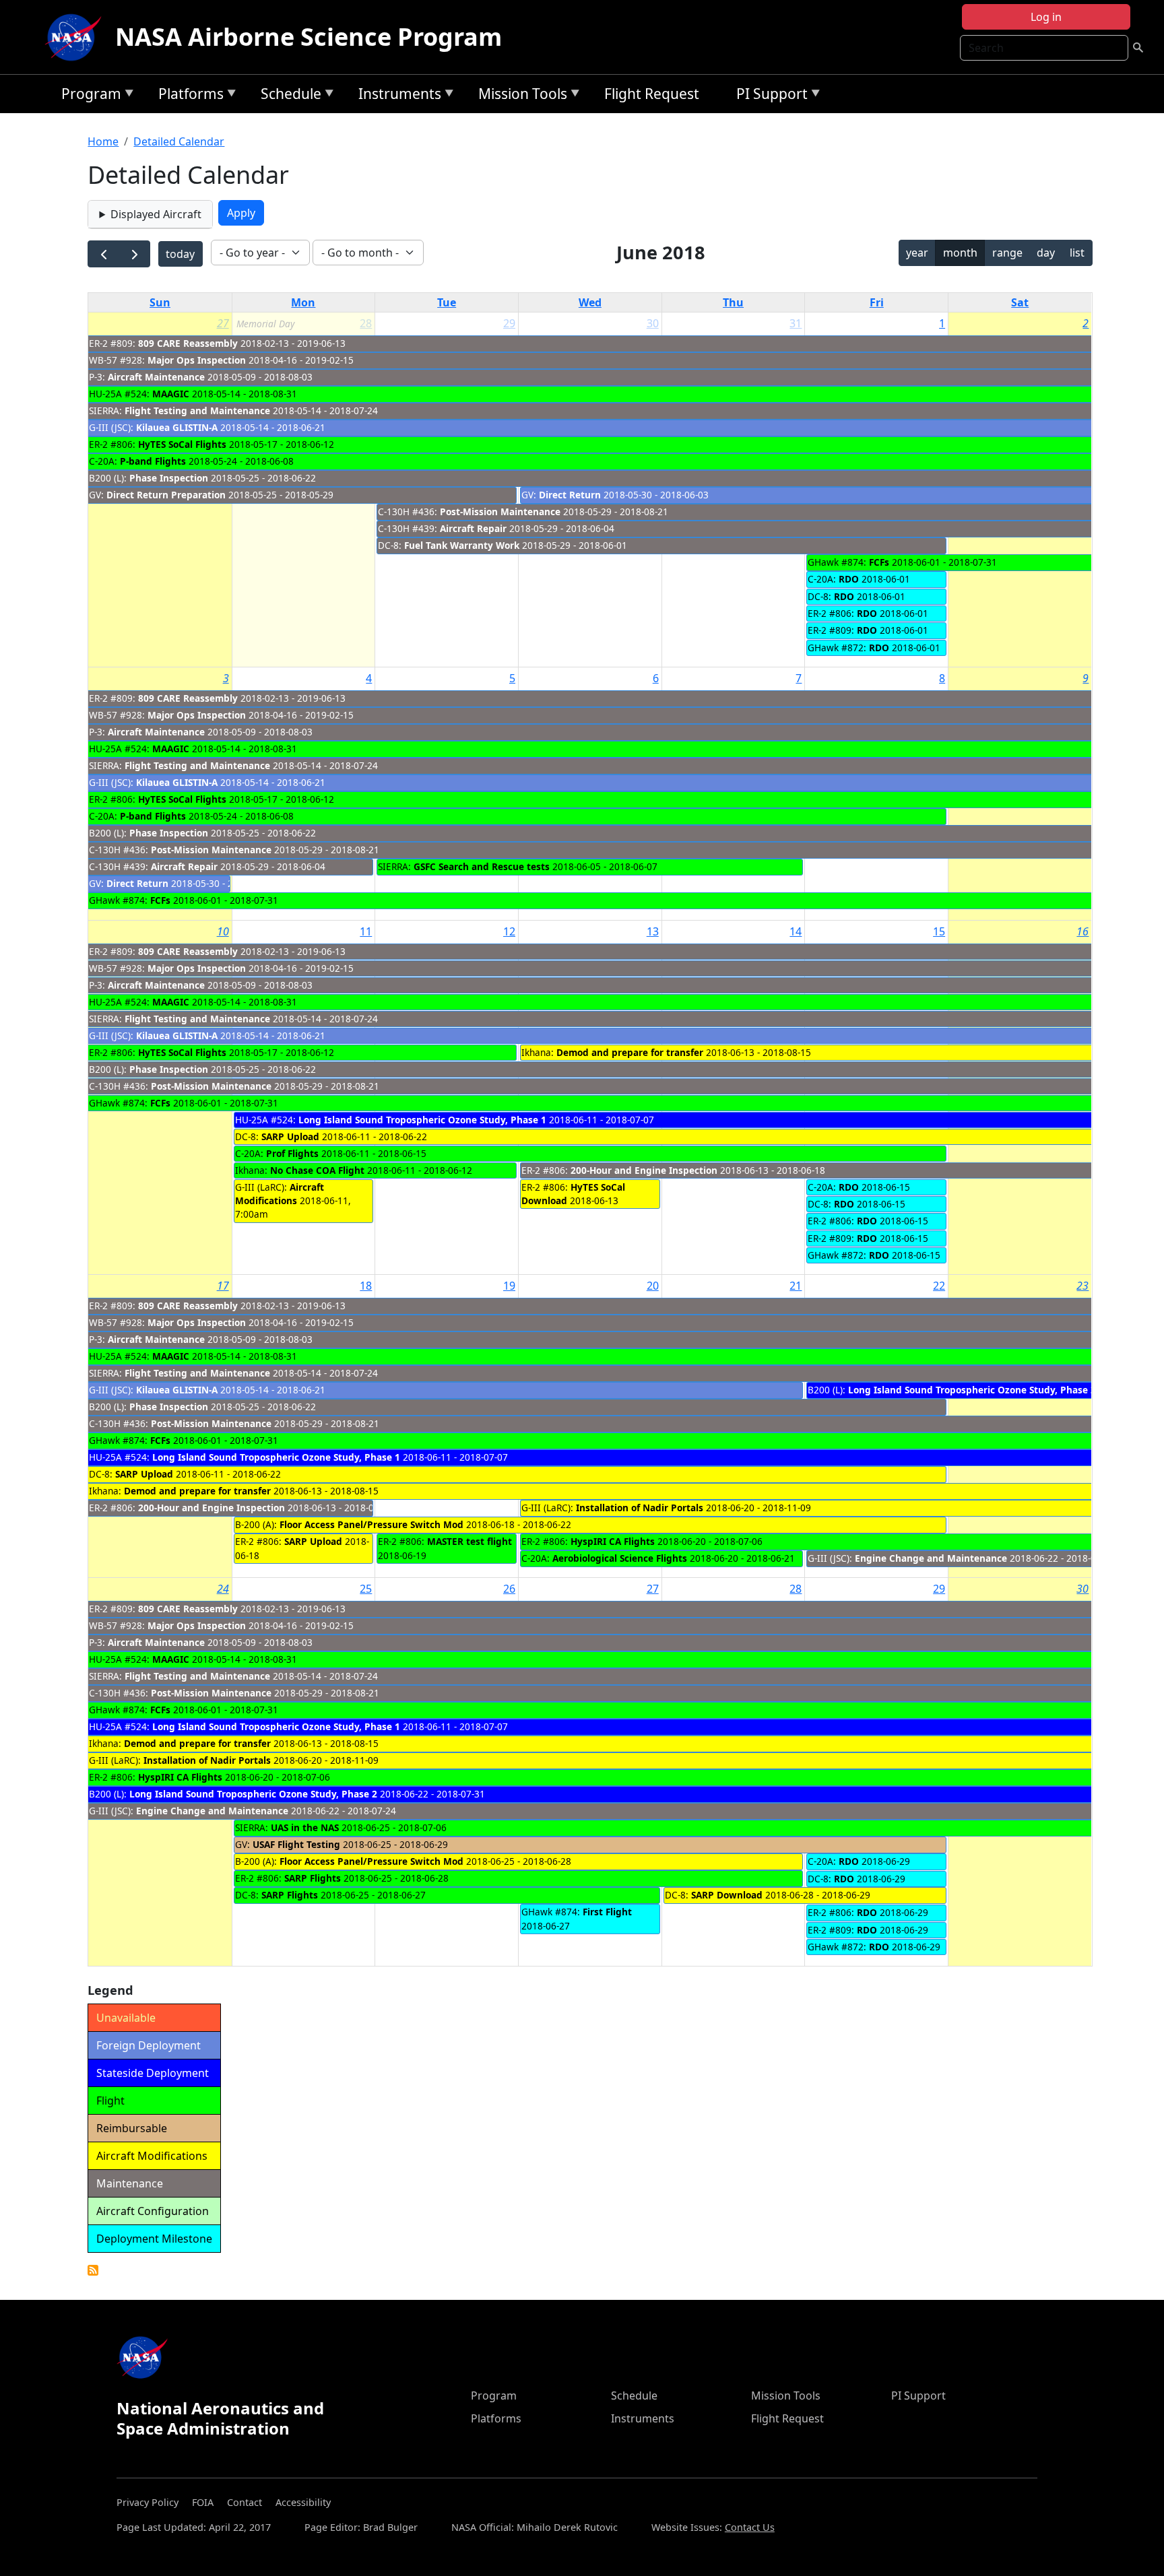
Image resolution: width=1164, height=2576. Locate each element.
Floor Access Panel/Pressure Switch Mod (371, 1524)
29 (509, 323)
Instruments (396, 96)
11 (366, 931)
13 (653, 931)
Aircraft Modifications (280, 1194)
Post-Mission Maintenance (500, 511)
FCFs (879, 562)
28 (796, 1589)
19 (509, 1286)
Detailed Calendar (179, 141)
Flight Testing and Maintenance (197, 410)
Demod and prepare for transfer (630, 1052)
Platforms (188, 96)
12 (509, 931)
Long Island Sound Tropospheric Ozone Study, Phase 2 (972, 1390)
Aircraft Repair (473, 528)
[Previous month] (103, 254)
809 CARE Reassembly (188, 343)
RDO (849, 579)
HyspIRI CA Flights (613, 1541)
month (960, 253)
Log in (1046, 17)
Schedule (288, 96)
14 (796, 931)
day (1046, 253)
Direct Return (570, 495)
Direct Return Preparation (166, 495)
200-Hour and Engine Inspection (644, 1170)
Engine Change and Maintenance (931, 1558)
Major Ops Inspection (197, 360)
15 (939, 931)
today (180, 254)
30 (653, 323)
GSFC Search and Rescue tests (482, 866)
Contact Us (750, 2527)
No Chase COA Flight (317, 1170)
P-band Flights (153, 461)
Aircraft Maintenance (156, 377)
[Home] (76, 37)
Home (103, 141)
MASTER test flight (470, 1541)
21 (796, 1286)
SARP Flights (313, 1878)
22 (939, 1286)
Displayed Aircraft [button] (156, 214)
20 (653, 1286)
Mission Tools (519, 96)
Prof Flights (292, 1153)
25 (366, 1589)
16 (1082, 931)
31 (796, 323)
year (917, 253)
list (1077, 253)
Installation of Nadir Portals (640, 1508)
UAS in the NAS (305, 1827)
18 (366, 1286)
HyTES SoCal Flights (182, 444)
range (1007, 253)
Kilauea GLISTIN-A (177, 427)
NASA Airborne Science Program (309, 37)
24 (223, 1589)
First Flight (607, 1912)
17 (223, 1286)
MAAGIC (171, 394)
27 (223, 323)
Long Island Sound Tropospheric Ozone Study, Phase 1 (422, 1120)
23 (1082, 1286)
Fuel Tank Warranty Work (462, 545)
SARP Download (727, 1895)
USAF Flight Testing (296, 1844)
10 (223, 931)
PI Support (769, 96)
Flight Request (652, 94)
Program (88, 96)
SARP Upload (290, 1136)
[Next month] (134, 254)
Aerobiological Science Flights (620, 1558)
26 (509, 1589)
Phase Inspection (169, 478)
